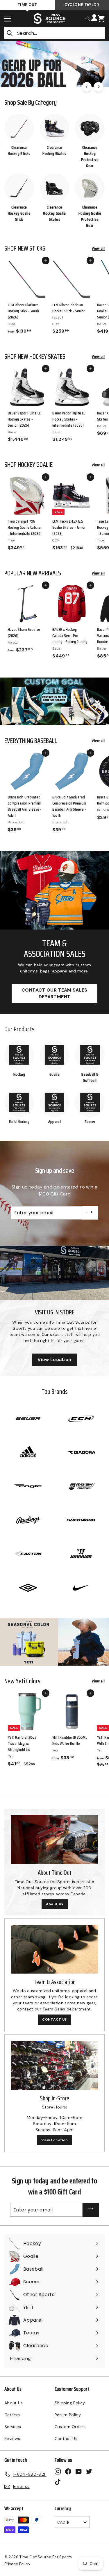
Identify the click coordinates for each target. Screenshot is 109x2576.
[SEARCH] (88, 18)
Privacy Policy (17, 2564)
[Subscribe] (90, 1213)
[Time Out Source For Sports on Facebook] (68, 2471)
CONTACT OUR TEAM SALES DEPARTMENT (54, 993)
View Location (54, 1359)
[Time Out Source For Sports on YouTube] (79, 2471)
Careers (12, 2415)
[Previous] (87, 87)
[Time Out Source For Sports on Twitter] (89, 2471)
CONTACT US (54, 2019)
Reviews (12, 2439)
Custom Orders (70, 2427)
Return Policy (68, 2415)
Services (13, 2427)
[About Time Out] (54, 1840)
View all (98, 248)
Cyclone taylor (82, 5)
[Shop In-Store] (54, 2065)
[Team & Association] (54, 1949)
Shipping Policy (70, 2403)
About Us (55, 1904)
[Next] (98, 87)
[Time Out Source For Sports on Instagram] (58, 2471)
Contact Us (66, 2439)
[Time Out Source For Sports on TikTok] (58, 2482)
